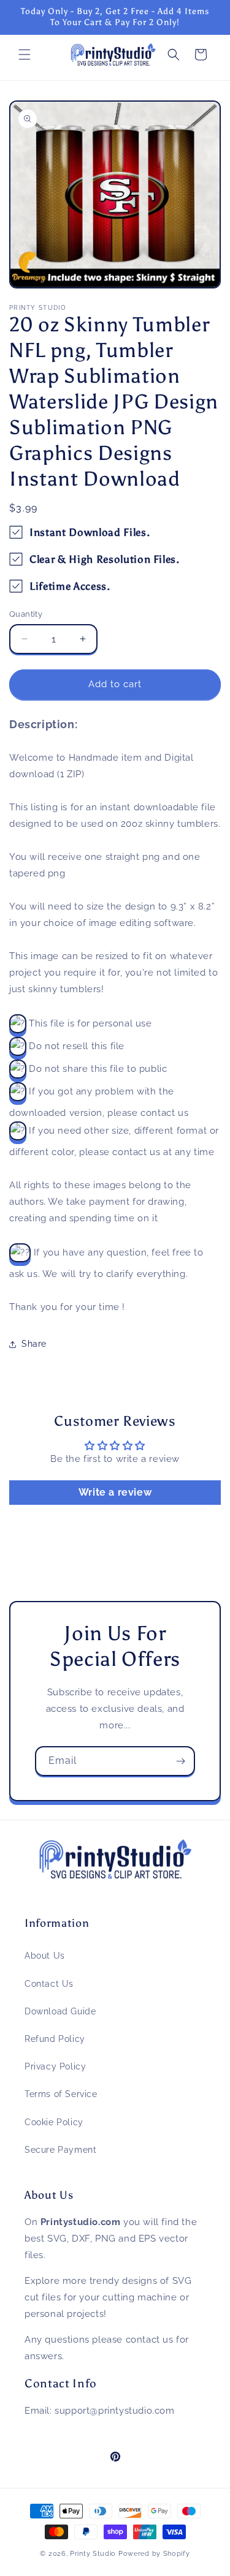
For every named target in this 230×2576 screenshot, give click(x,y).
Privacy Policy (55, 2066)
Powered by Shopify (154, 2554)
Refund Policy (55, 2039)
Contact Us (49, 1984)
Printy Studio (93, 2554)
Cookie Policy (54, 2122)
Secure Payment (60, 2150)
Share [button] (34, 1344)
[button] (25, 55)
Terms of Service (61, 2094)
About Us (45, 1956)
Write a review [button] (115, 1492)
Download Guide (60, 2011)
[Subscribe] (180, 1761)
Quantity (26, 614)
